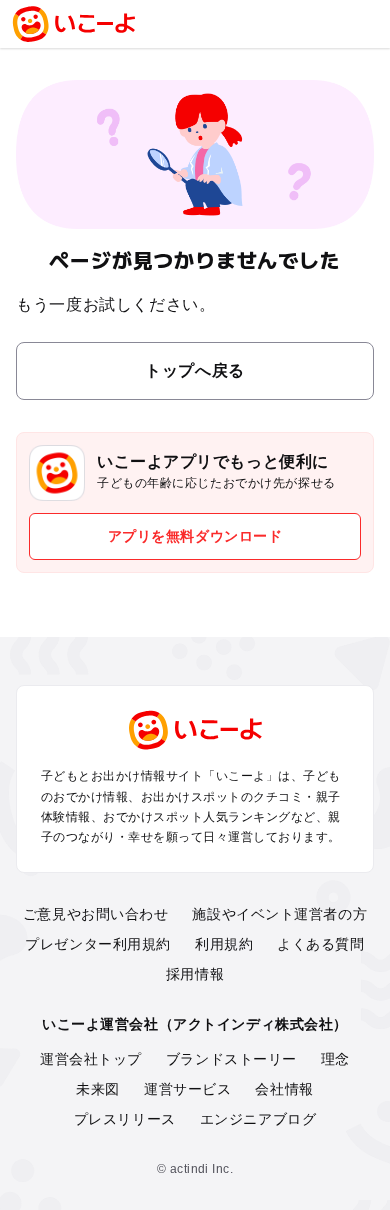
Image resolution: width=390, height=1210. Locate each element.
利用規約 (224, 944)
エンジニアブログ (258, 1119)
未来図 (98, 1089)
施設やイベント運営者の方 (279, 914)
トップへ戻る (195, 370)
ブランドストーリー (231, 1059)
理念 (335, 1059)
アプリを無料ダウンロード (195, 536)
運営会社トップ (91, 1059)
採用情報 (195, 974)
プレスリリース (125, 1119)
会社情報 (284, 1089)
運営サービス (187, 1089)
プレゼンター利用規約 (98, 944)
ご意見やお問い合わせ (96, 914)
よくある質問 (320, 944)
